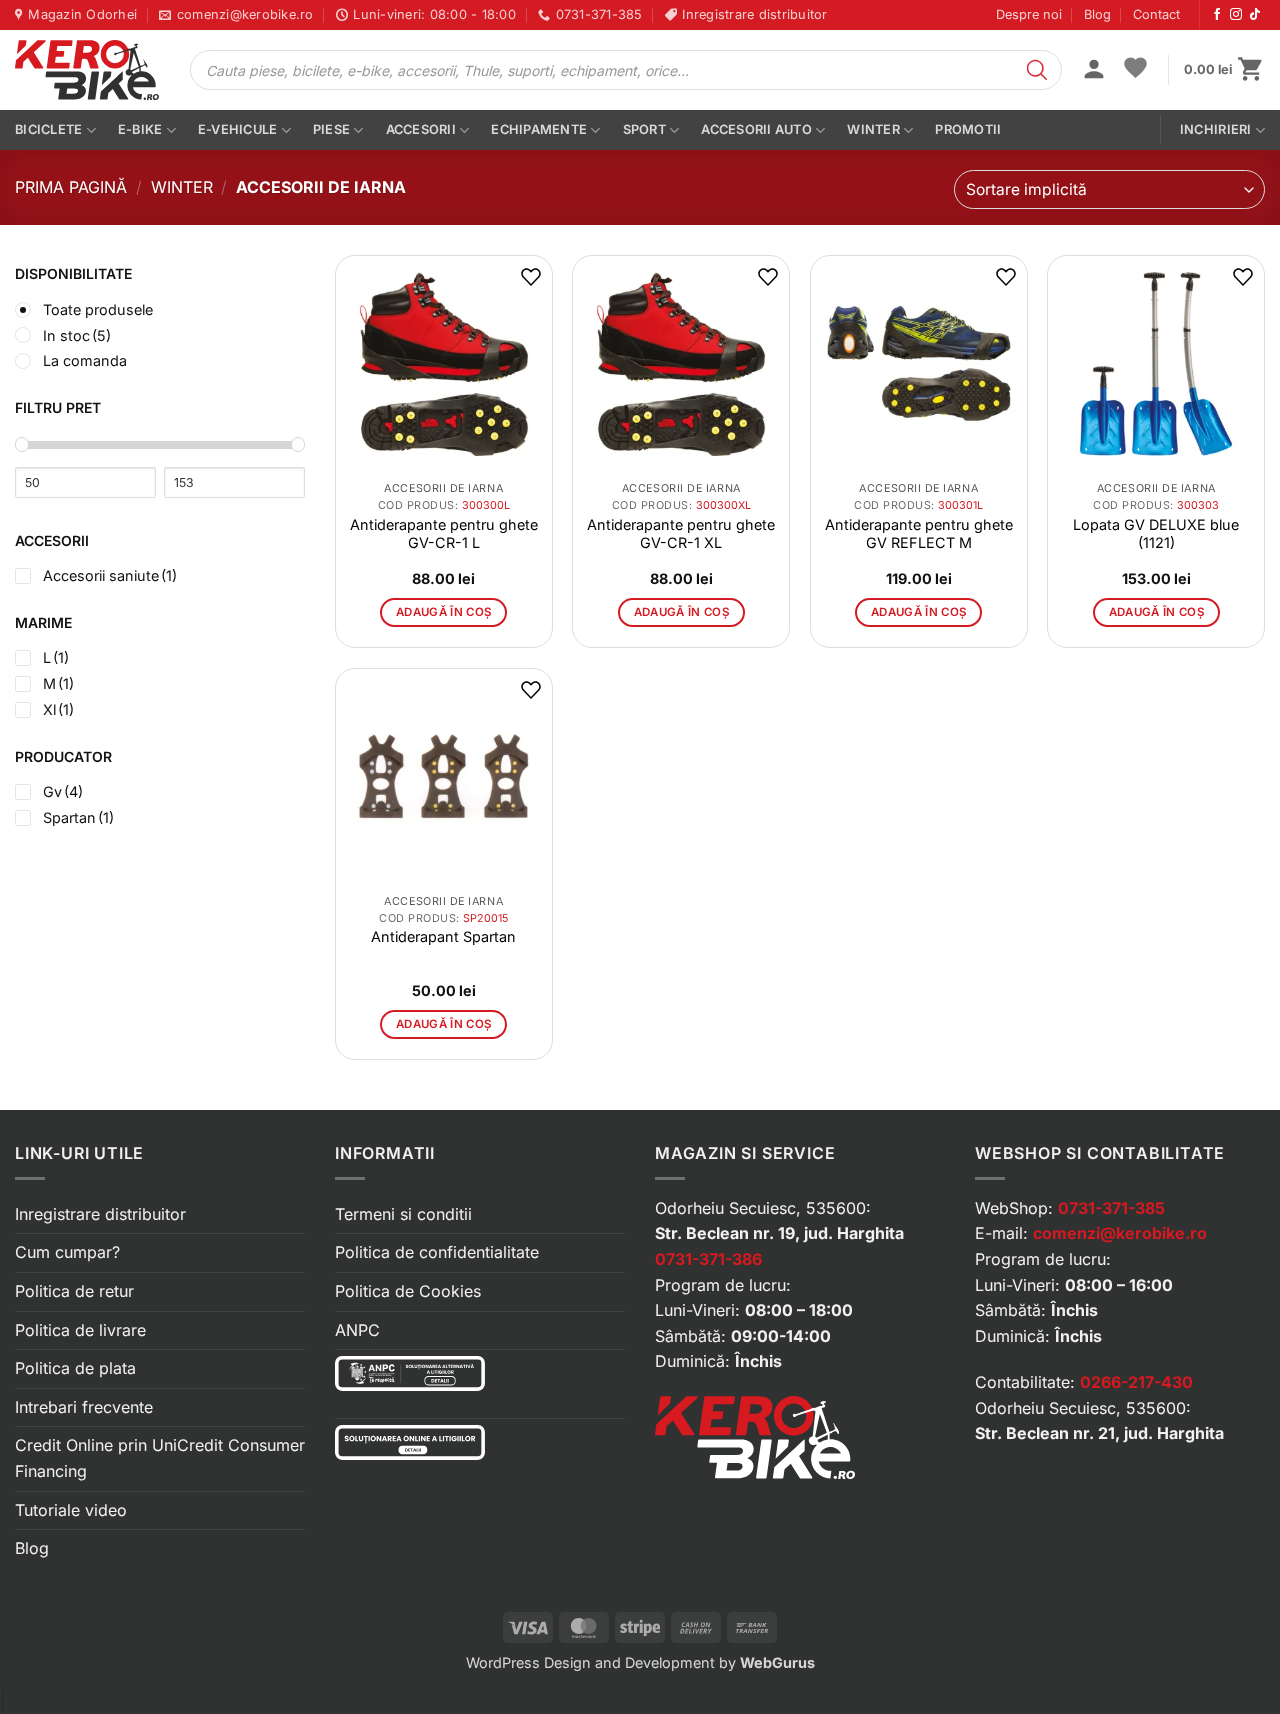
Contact (1156, 14)
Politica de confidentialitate (437, 1252)
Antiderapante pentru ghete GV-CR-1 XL (681, 533)
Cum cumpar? (67, 1252)
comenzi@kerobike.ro (1120, 1233)
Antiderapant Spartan (443, 936)
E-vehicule (238, 129)
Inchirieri (1216, 129)
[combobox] (1109, 189)
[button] (1094, 71)
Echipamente (539, 129)
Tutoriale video (71, 1510)
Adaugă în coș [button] (444, 612)
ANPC (357, 1330)
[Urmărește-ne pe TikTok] (1255, 15)
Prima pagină (71, 187)
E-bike (140, 129)
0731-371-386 (708, 1259)
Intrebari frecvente (84, 1407)
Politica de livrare (80, 1330)
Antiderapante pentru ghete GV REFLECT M (919, 533)
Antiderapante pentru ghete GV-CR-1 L (444, 533)
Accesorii (421, 129)
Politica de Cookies (408, 1291)
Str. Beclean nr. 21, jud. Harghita (1099, 1433)
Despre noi (1029, 14)
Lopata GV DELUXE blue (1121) (1156, 533)
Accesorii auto (756, 129)
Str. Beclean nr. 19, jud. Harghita (779, 1233)
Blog (1097, 14)
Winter (873, 129)
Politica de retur (74, 1291)
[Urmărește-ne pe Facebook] (1217, 15)
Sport (644, 129)
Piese (331, 129)
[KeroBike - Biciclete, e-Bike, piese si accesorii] (87, 70)
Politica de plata (75, 1368)
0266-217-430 (1136, 1382)
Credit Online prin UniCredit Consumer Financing (160, 1458)
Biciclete (48, 129)
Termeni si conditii (403, 1214)
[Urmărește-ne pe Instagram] (1236, 15)
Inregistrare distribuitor (100, 1214)
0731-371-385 (1111, 1208)
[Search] (1037, 70)
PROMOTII (968, 129)
